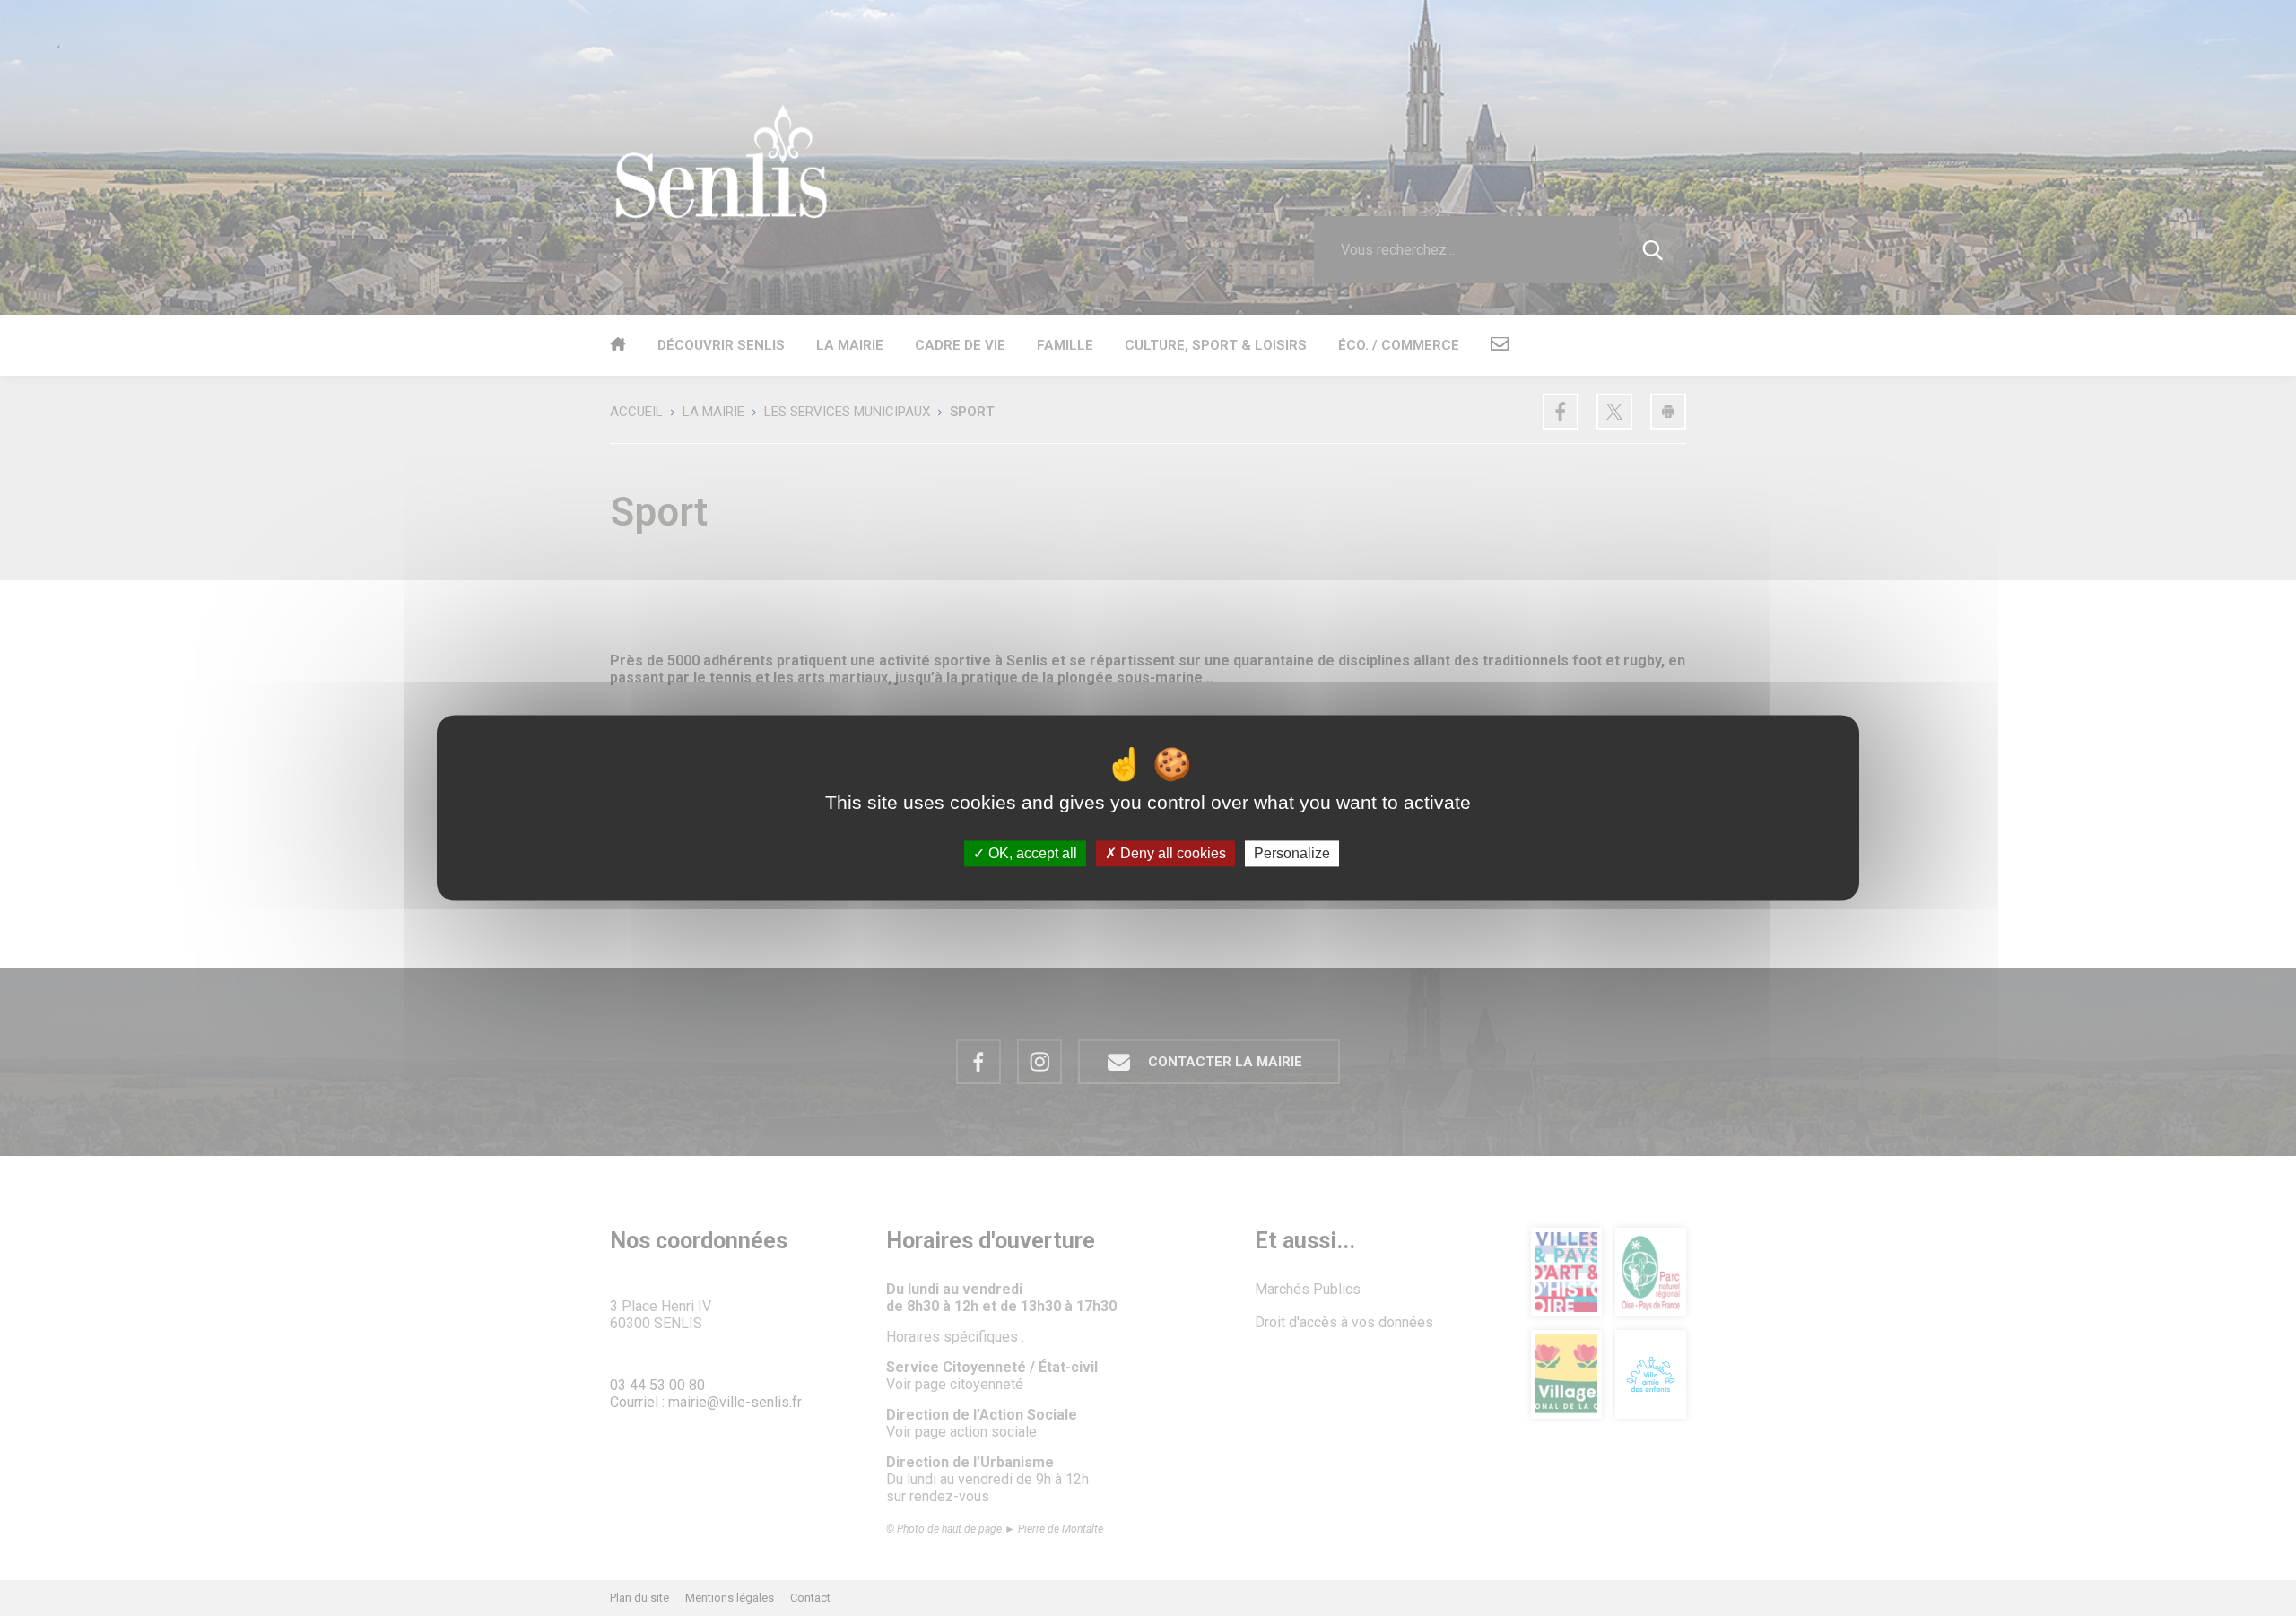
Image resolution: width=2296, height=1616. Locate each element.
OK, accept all (1031, 853)
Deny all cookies (1171, 853)
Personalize (1292, 853)
